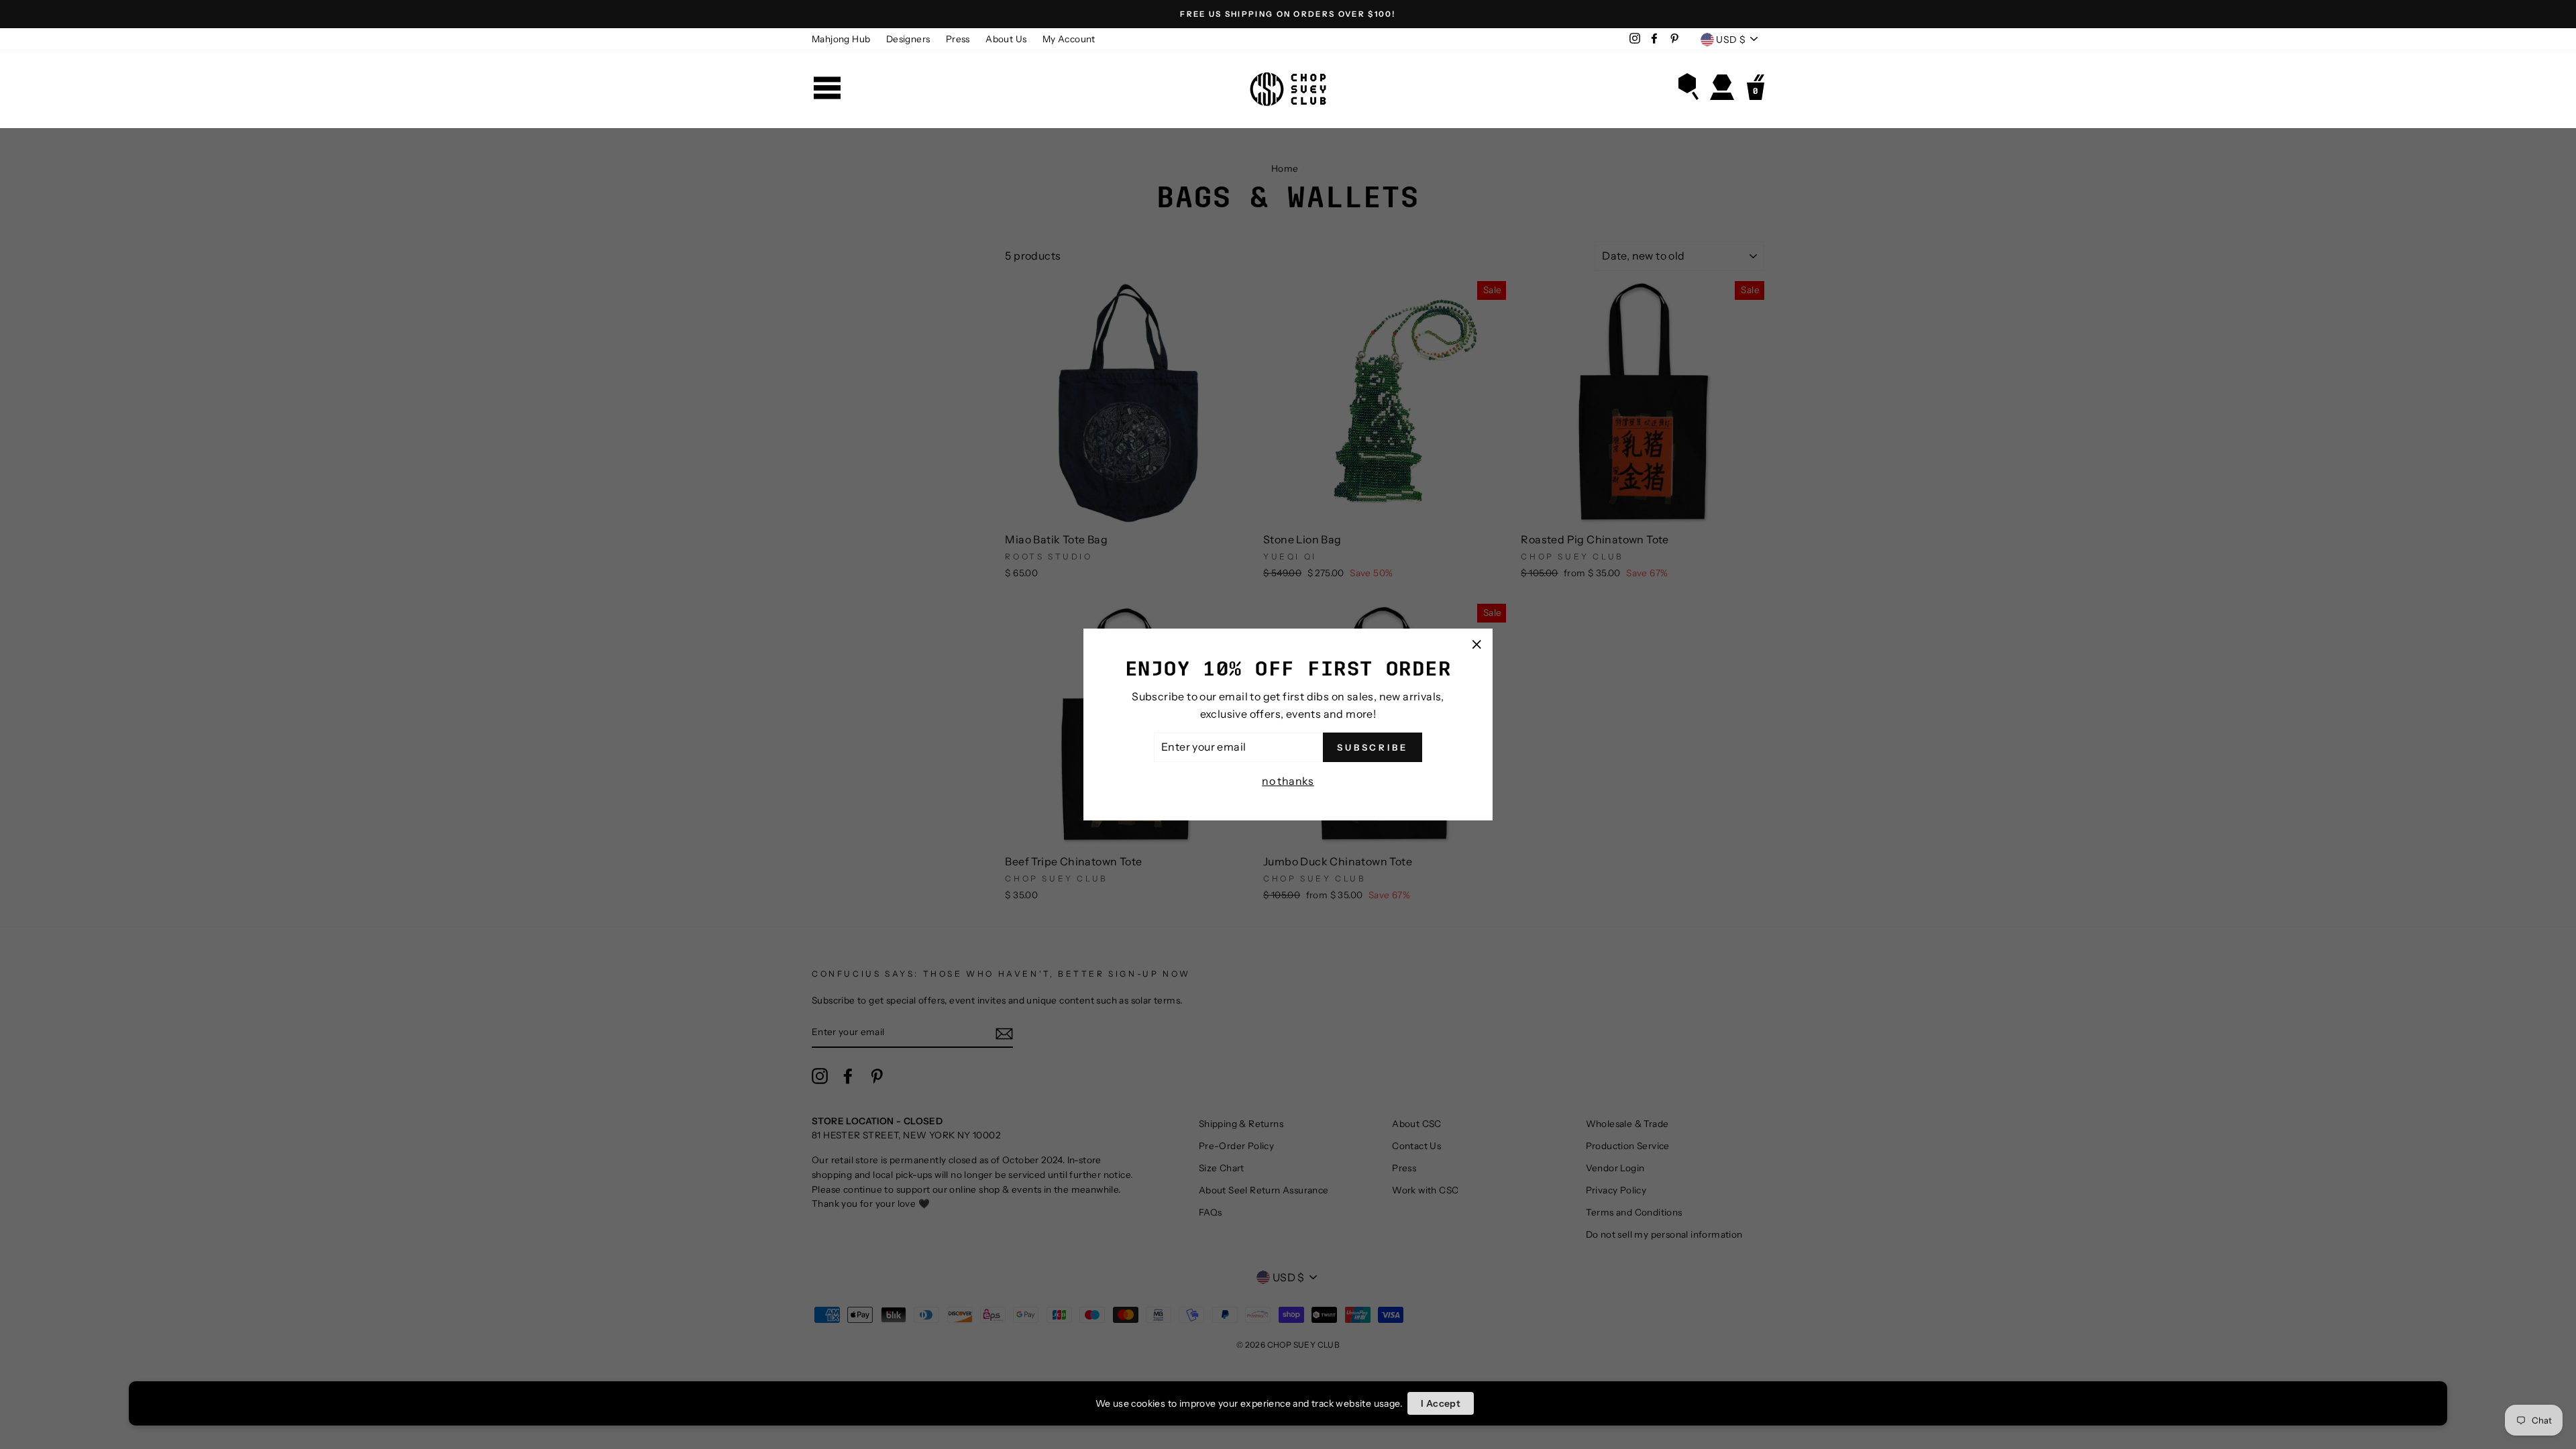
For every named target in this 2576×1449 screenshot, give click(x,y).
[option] (1288, 14)
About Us (1006, 39)
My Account (1069, 39)
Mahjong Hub (841, 39)
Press (958, 39)
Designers (908, 39)
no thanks (1288, 781)
